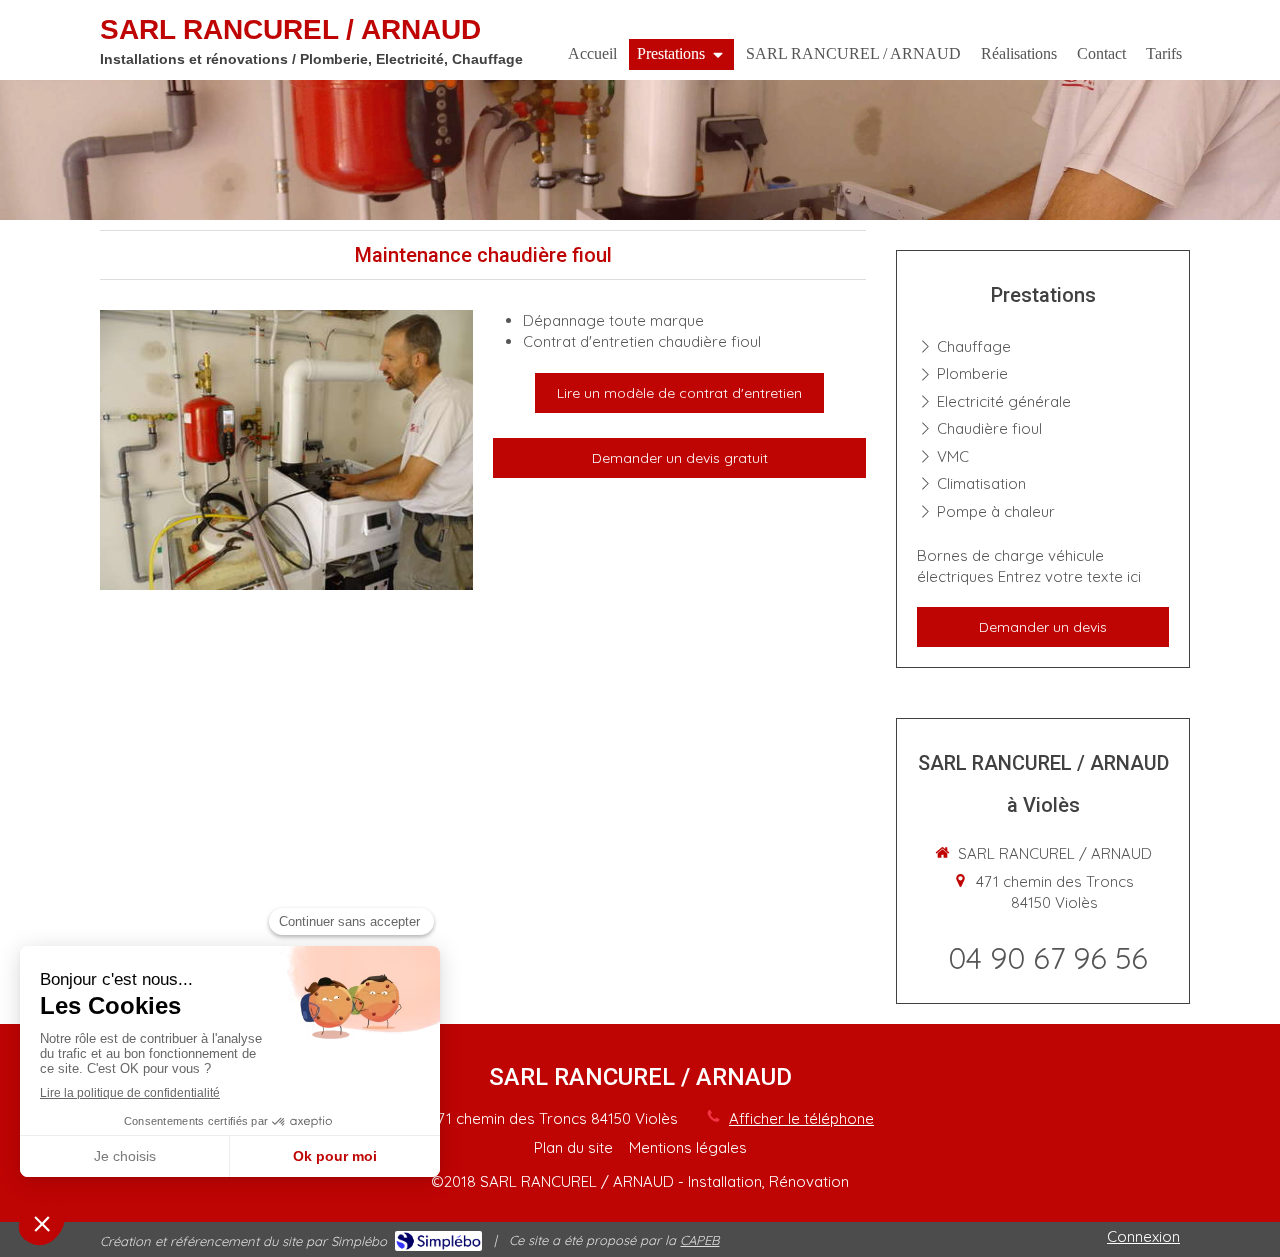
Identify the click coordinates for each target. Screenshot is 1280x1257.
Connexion (1143, 1236)
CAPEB (699, 1240)
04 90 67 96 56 (1048, 958)
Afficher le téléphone (801, 1118)
